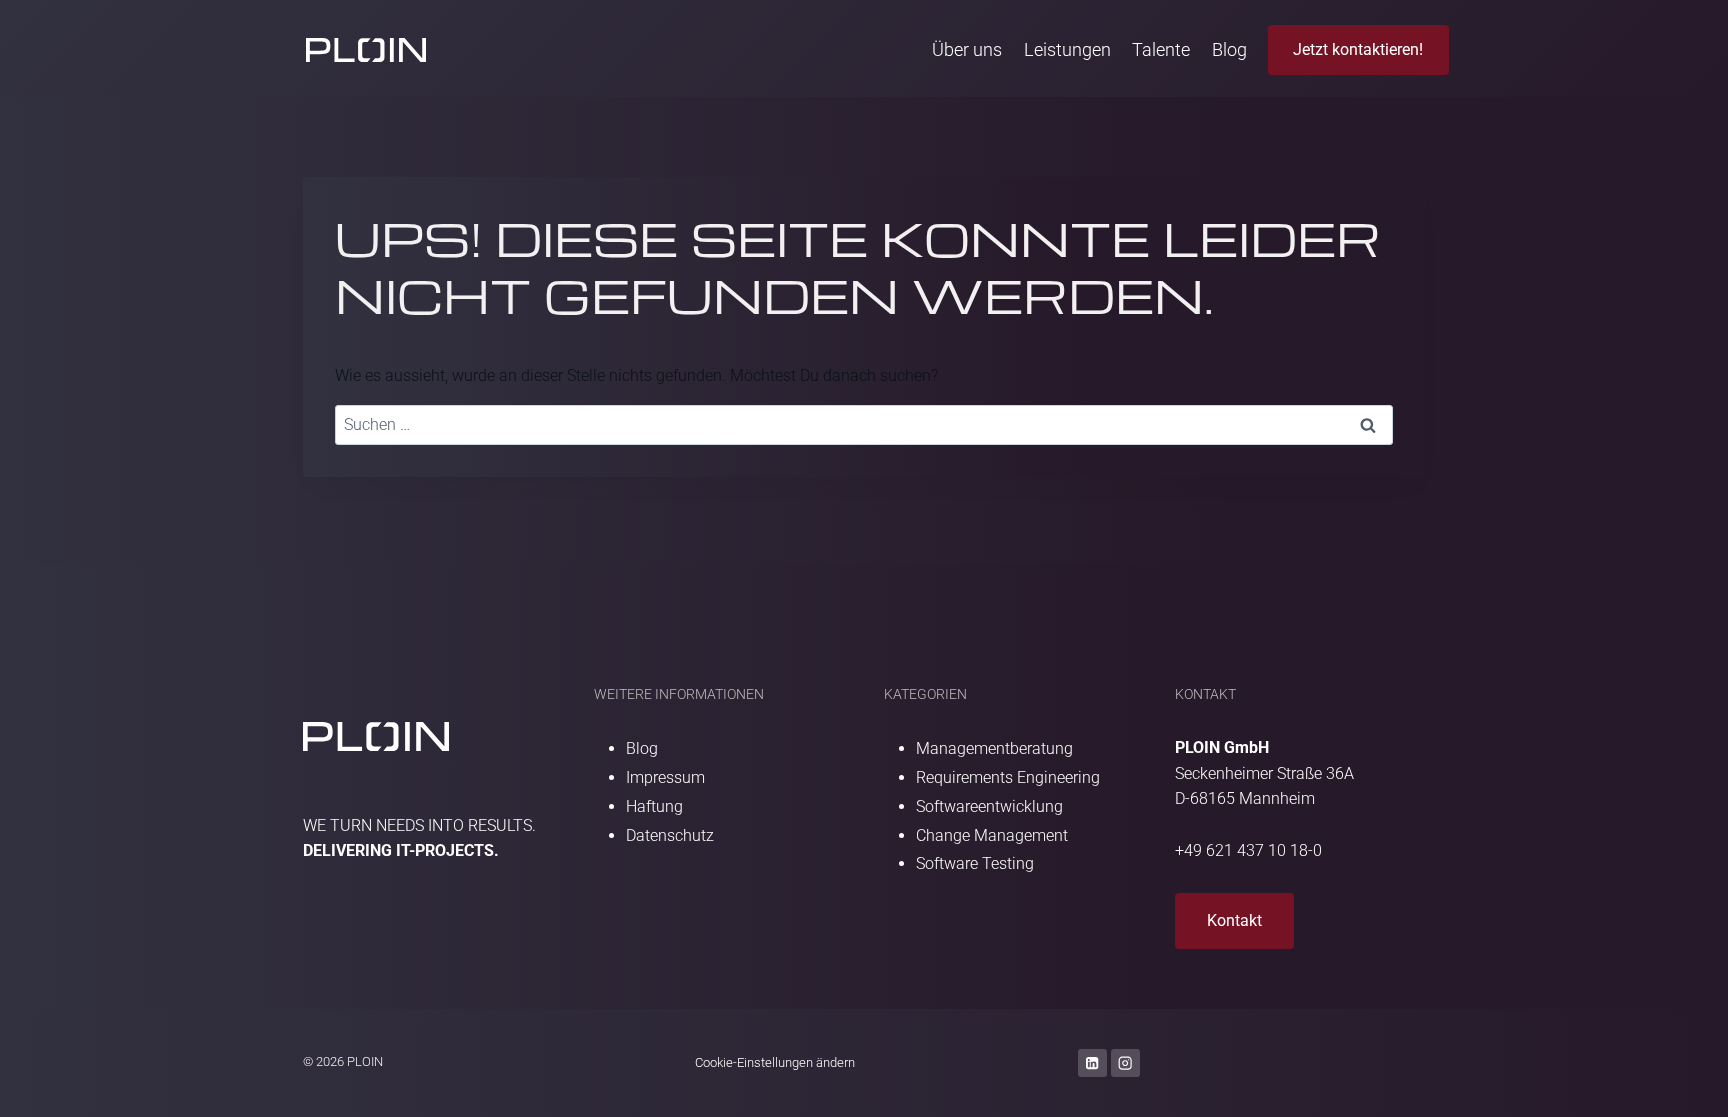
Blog (1229, 49)
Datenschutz (670, 835)
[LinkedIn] (1092, 1063)
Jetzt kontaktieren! (1358, 49)
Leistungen (1067, 49)
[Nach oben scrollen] (1683, 1094)
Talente (1161, 49)
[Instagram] (1125, 1063)
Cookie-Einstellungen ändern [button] (775, 1062)
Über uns (967, 49)
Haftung (654, 806)
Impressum (665, 777)
